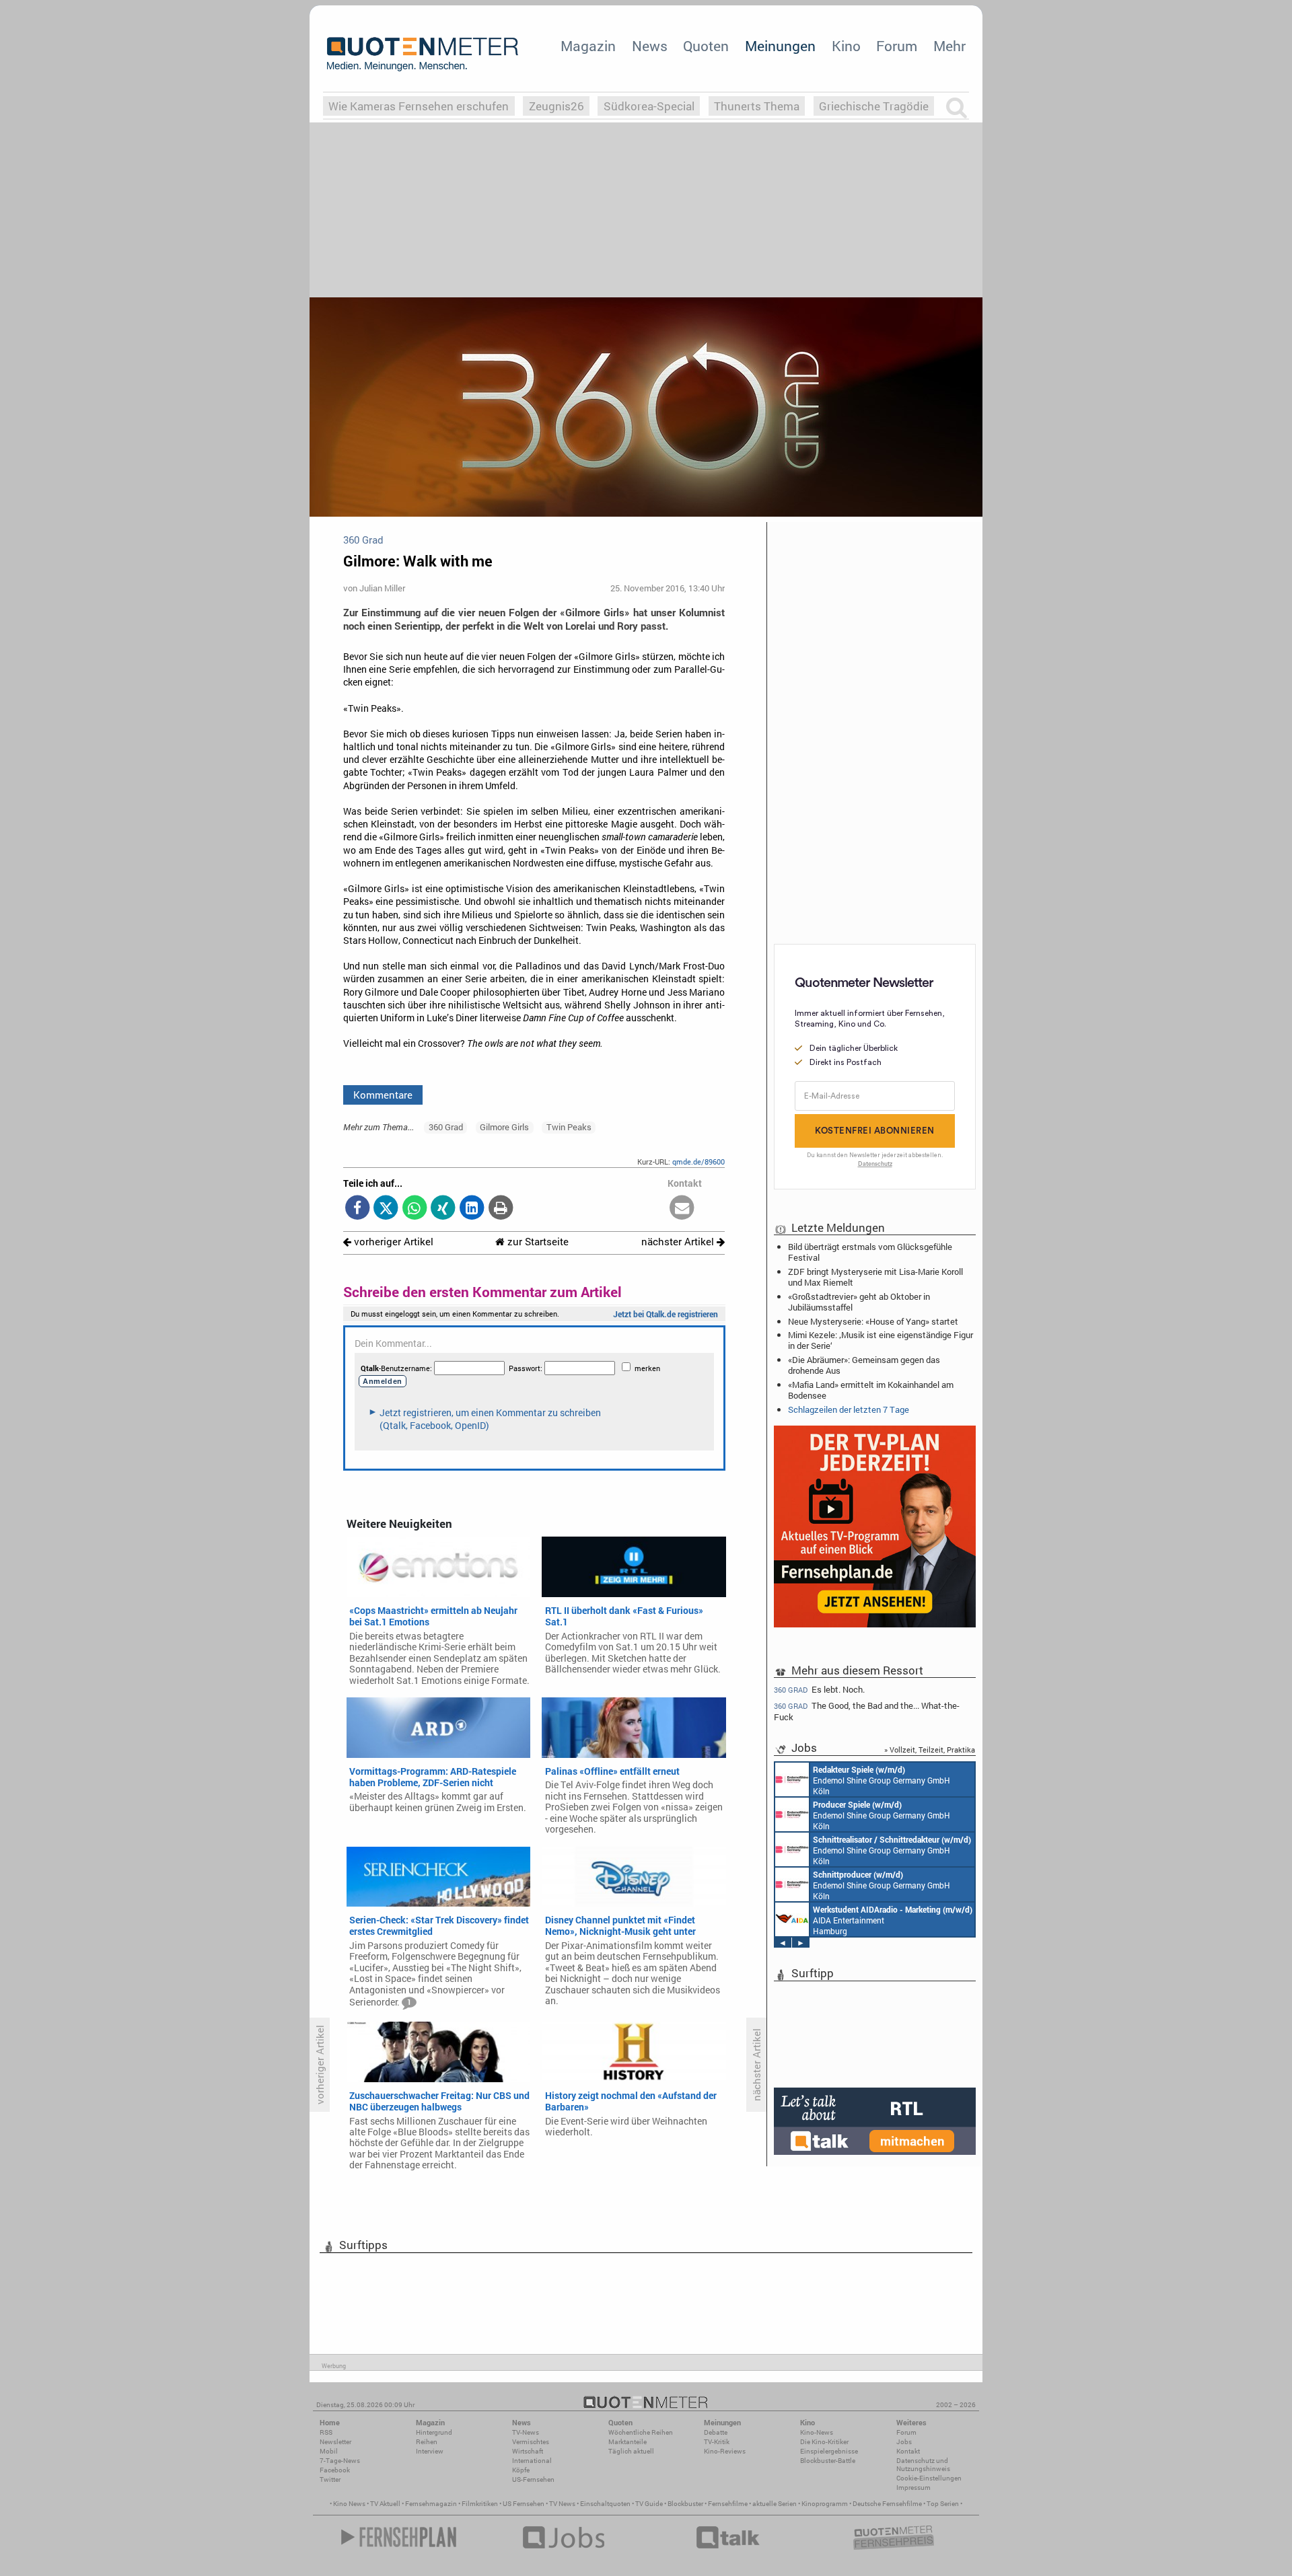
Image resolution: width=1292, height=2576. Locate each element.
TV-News (526, 2432)
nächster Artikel (679, 1242)
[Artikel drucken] (500, 1209)
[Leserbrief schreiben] (682, 1209)
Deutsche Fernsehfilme (887, 2504)
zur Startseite (537, 1242)
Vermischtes (531, 2442)
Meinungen (780, 46)
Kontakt (908, 2451)
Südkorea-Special (649, 106)
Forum (897, 46)
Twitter (330, 2479)
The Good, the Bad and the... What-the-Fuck (867, 1711)
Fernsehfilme (728, 2504)
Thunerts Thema (757, 106)
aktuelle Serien (775, 2504)
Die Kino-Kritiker (824, 2442)
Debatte (716, 2432)
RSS (326, 2432)
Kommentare (383, 1095)
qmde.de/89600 (698, 1162)
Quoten (706, 46)
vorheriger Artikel (392, 1242)
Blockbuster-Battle (828, 2461)
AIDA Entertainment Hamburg (893, 1920)
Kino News (349, 2504)
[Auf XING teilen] (443, 1209)
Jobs (904, 2442)
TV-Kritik (717, 2442)
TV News (562, 2504)
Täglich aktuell (631, 2451)
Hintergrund (434, 2432)
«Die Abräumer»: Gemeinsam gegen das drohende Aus (864, 1365)
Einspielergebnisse (829, 2451)
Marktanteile (627, 2442)
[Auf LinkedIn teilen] (472, 1209)
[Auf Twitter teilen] (386, 1209)
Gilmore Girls (504, 1127)
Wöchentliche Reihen (641, 2432)
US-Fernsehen (533, 2479)
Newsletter (335, 2442)
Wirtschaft (528, 2451)
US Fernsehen (524, 2504)
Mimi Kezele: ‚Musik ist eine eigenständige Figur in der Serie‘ (881, 1340)
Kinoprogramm (825, 2504)
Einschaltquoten (605, 2504)
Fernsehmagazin (431, 2504)
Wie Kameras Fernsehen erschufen (419, 106)
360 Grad (446, 1127)
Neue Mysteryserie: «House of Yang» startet (873, 1321)
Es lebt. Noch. (819, 1689)
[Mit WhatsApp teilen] (415, 1209)
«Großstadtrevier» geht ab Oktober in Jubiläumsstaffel (859, 1302)
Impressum (913, 2488)
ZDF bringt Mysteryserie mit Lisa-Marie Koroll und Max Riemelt (875, 1277)
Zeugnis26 (557, 106)
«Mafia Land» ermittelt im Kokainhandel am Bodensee (871, 1390)
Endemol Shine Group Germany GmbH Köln (882, 1780)
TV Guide (649, 2504)
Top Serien (943, 2504)
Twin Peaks (569, 1127)
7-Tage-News (340, 2461)
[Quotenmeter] (423, 54)
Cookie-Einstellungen (929, 2478)
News (650, 46)
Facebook (335, 2470)
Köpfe (521, 2470)
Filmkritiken (480, 2504)
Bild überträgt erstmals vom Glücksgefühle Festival (870, 1252)
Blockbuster (685, 2504)
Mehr (949, 46)
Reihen (427, 2442)
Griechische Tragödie (874, 106)
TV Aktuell (385, 2504)
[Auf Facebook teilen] (358, 1209)
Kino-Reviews (725, 2451)
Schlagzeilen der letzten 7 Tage (849, 1409)
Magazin (588, 46)
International (532, 2461)
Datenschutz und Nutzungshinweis (923, 2465)
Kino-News (817, 2432)
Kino (846, 46)
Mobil (329, 2451)
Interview (430, 2451)
